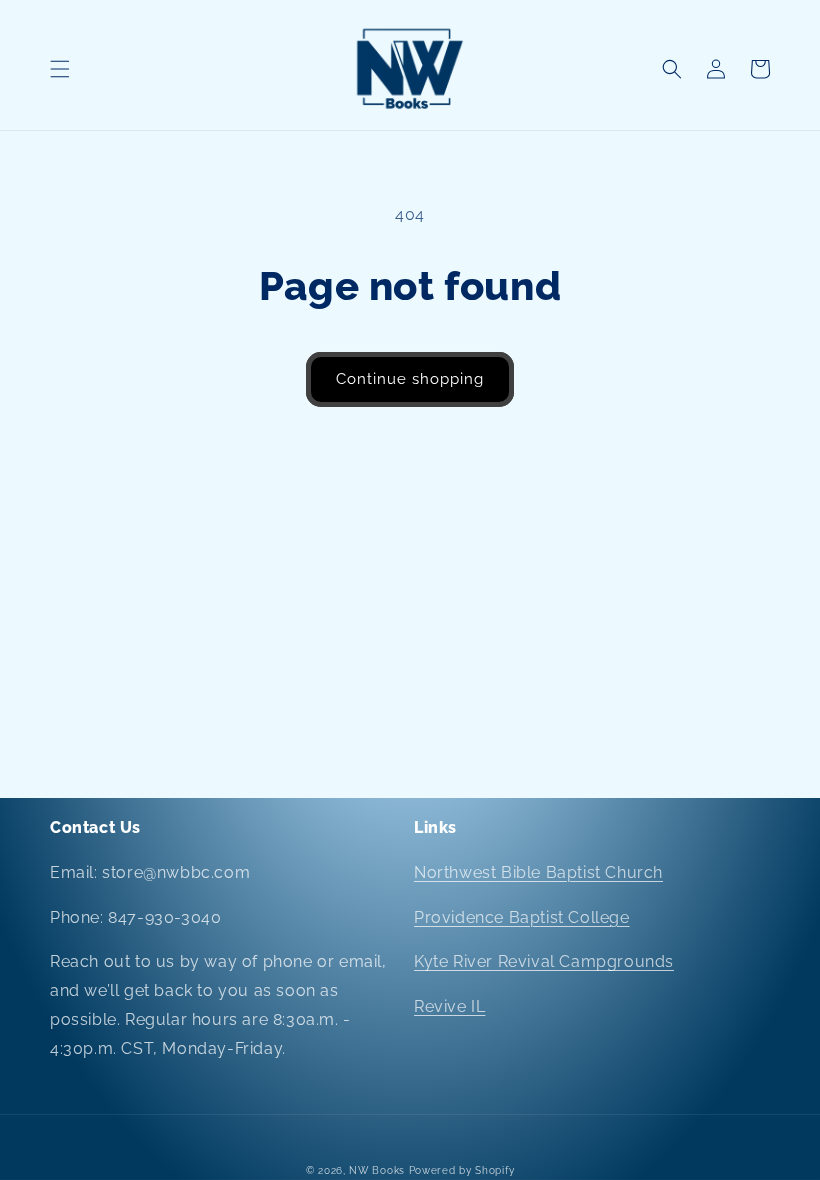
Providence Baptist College (522, 917)
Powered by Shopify (462, 1170)
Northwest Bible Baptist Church (538, 872)
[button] (60, 69)
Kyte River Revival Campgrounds (544, 961)
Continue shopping (410, 379)
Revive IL (449, 1006)
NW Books (377, 1170)
